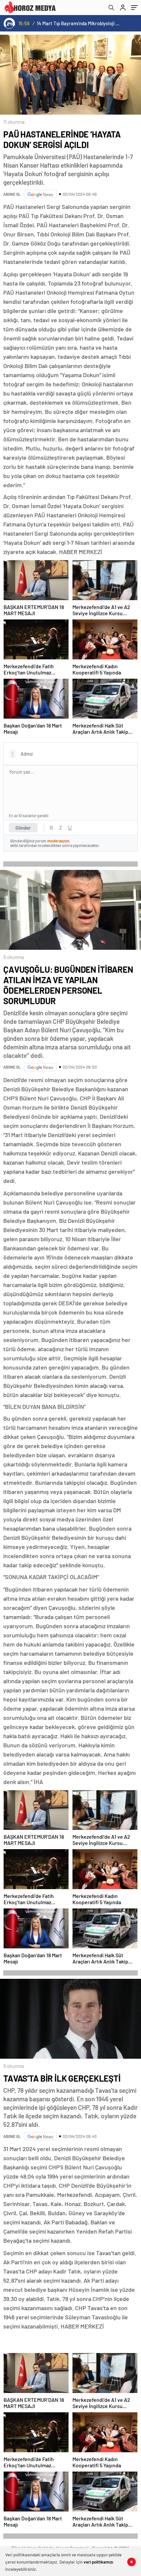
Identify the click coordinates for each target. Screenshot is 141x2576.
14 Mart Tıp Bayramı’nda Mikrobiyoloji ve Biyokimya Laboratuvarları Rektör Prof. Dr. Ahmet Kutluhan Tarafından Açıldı (79, 23)
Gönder (23, 828)
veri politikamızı (98, 2562)
